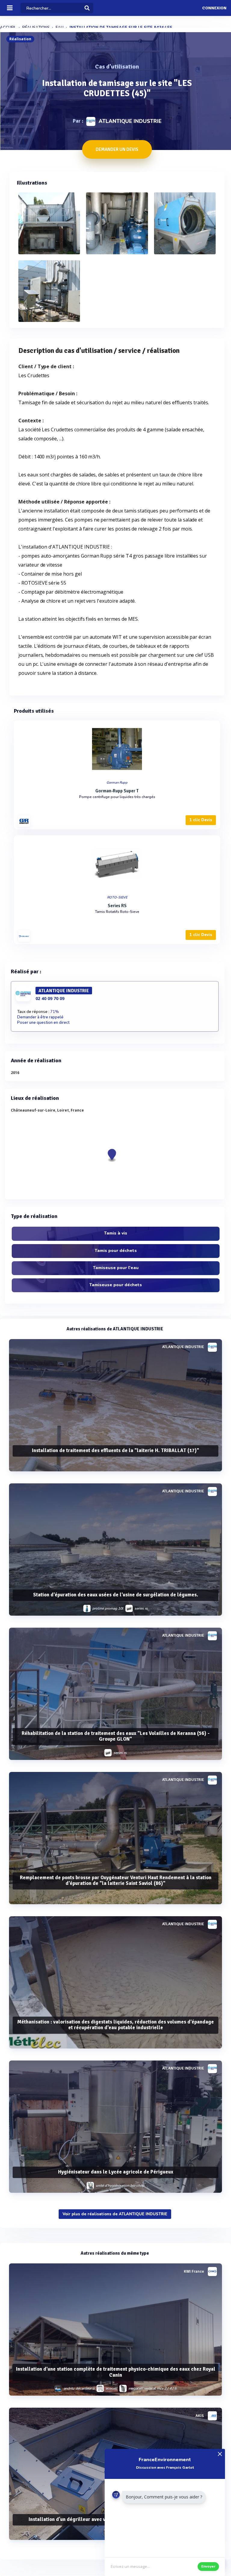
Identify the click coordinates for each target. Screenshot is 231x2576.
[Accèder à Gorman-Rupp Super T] (117, 749)
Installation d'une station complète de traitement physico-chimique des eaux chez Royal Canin (116, 2372)
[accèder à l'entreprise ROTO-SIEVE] (24, 936)
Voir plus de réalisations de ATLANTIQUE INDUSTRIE (115, 2214)
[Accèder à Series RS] (117, 864)
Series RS (117, 906)
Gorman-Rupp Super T (117, 791)
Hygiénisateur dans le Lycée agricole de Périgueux (116, 2172)
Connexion (214, 8)
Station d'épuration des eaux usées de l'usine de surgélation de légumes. (116, 1595)
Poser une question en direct (43, 1023)
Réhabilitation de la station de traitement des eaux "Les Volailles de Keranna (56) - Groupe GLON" (116, 1736)
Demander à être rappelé (40, 1017)
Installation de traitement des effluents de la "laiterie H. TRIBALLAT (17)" (115, 1450)
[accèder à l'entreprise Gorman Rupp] (24, 821)
